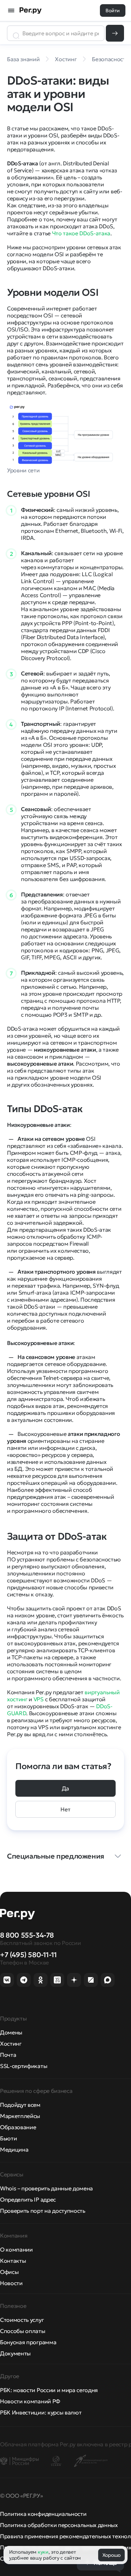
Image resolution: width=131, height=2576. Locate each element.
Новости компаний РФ (30, 2401)
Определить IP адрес (28, 2199)
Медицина (14, 2149)
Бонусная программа (28, 2342)
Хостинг (11, 2044)
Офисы (9, 2272)
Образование (18, 2127)
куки (43, 2552)
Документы (15, 2353)
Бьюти (8, 2138)
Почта (8, 2055)
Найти (115, 33)
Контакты (13, 2261)
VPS (39, 1699)
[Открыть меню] (11, 10)
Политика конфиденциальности (43, 2514)
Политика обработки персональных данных (59, 2525)
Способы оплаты (23, 2331)
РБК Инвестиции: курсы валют (41, 2412)
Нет (65, 1809)
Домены (11, 2032)
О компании (16, 2249)
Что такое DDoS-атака (81, 233)
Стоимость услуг (22, 2320)
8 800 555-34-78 (27, 1935)
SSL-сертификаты (24, 2066)
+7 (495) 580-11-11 (28, 1955)
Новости (11, 2283)
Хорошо (111, 2555)
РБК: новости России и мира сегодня (49, 2390)
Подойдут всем (20, 2105)
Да (65, 1788)
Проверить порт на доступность (43, 2211)
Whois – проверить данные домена (46, 2188)
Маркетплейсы (20, 2116)
